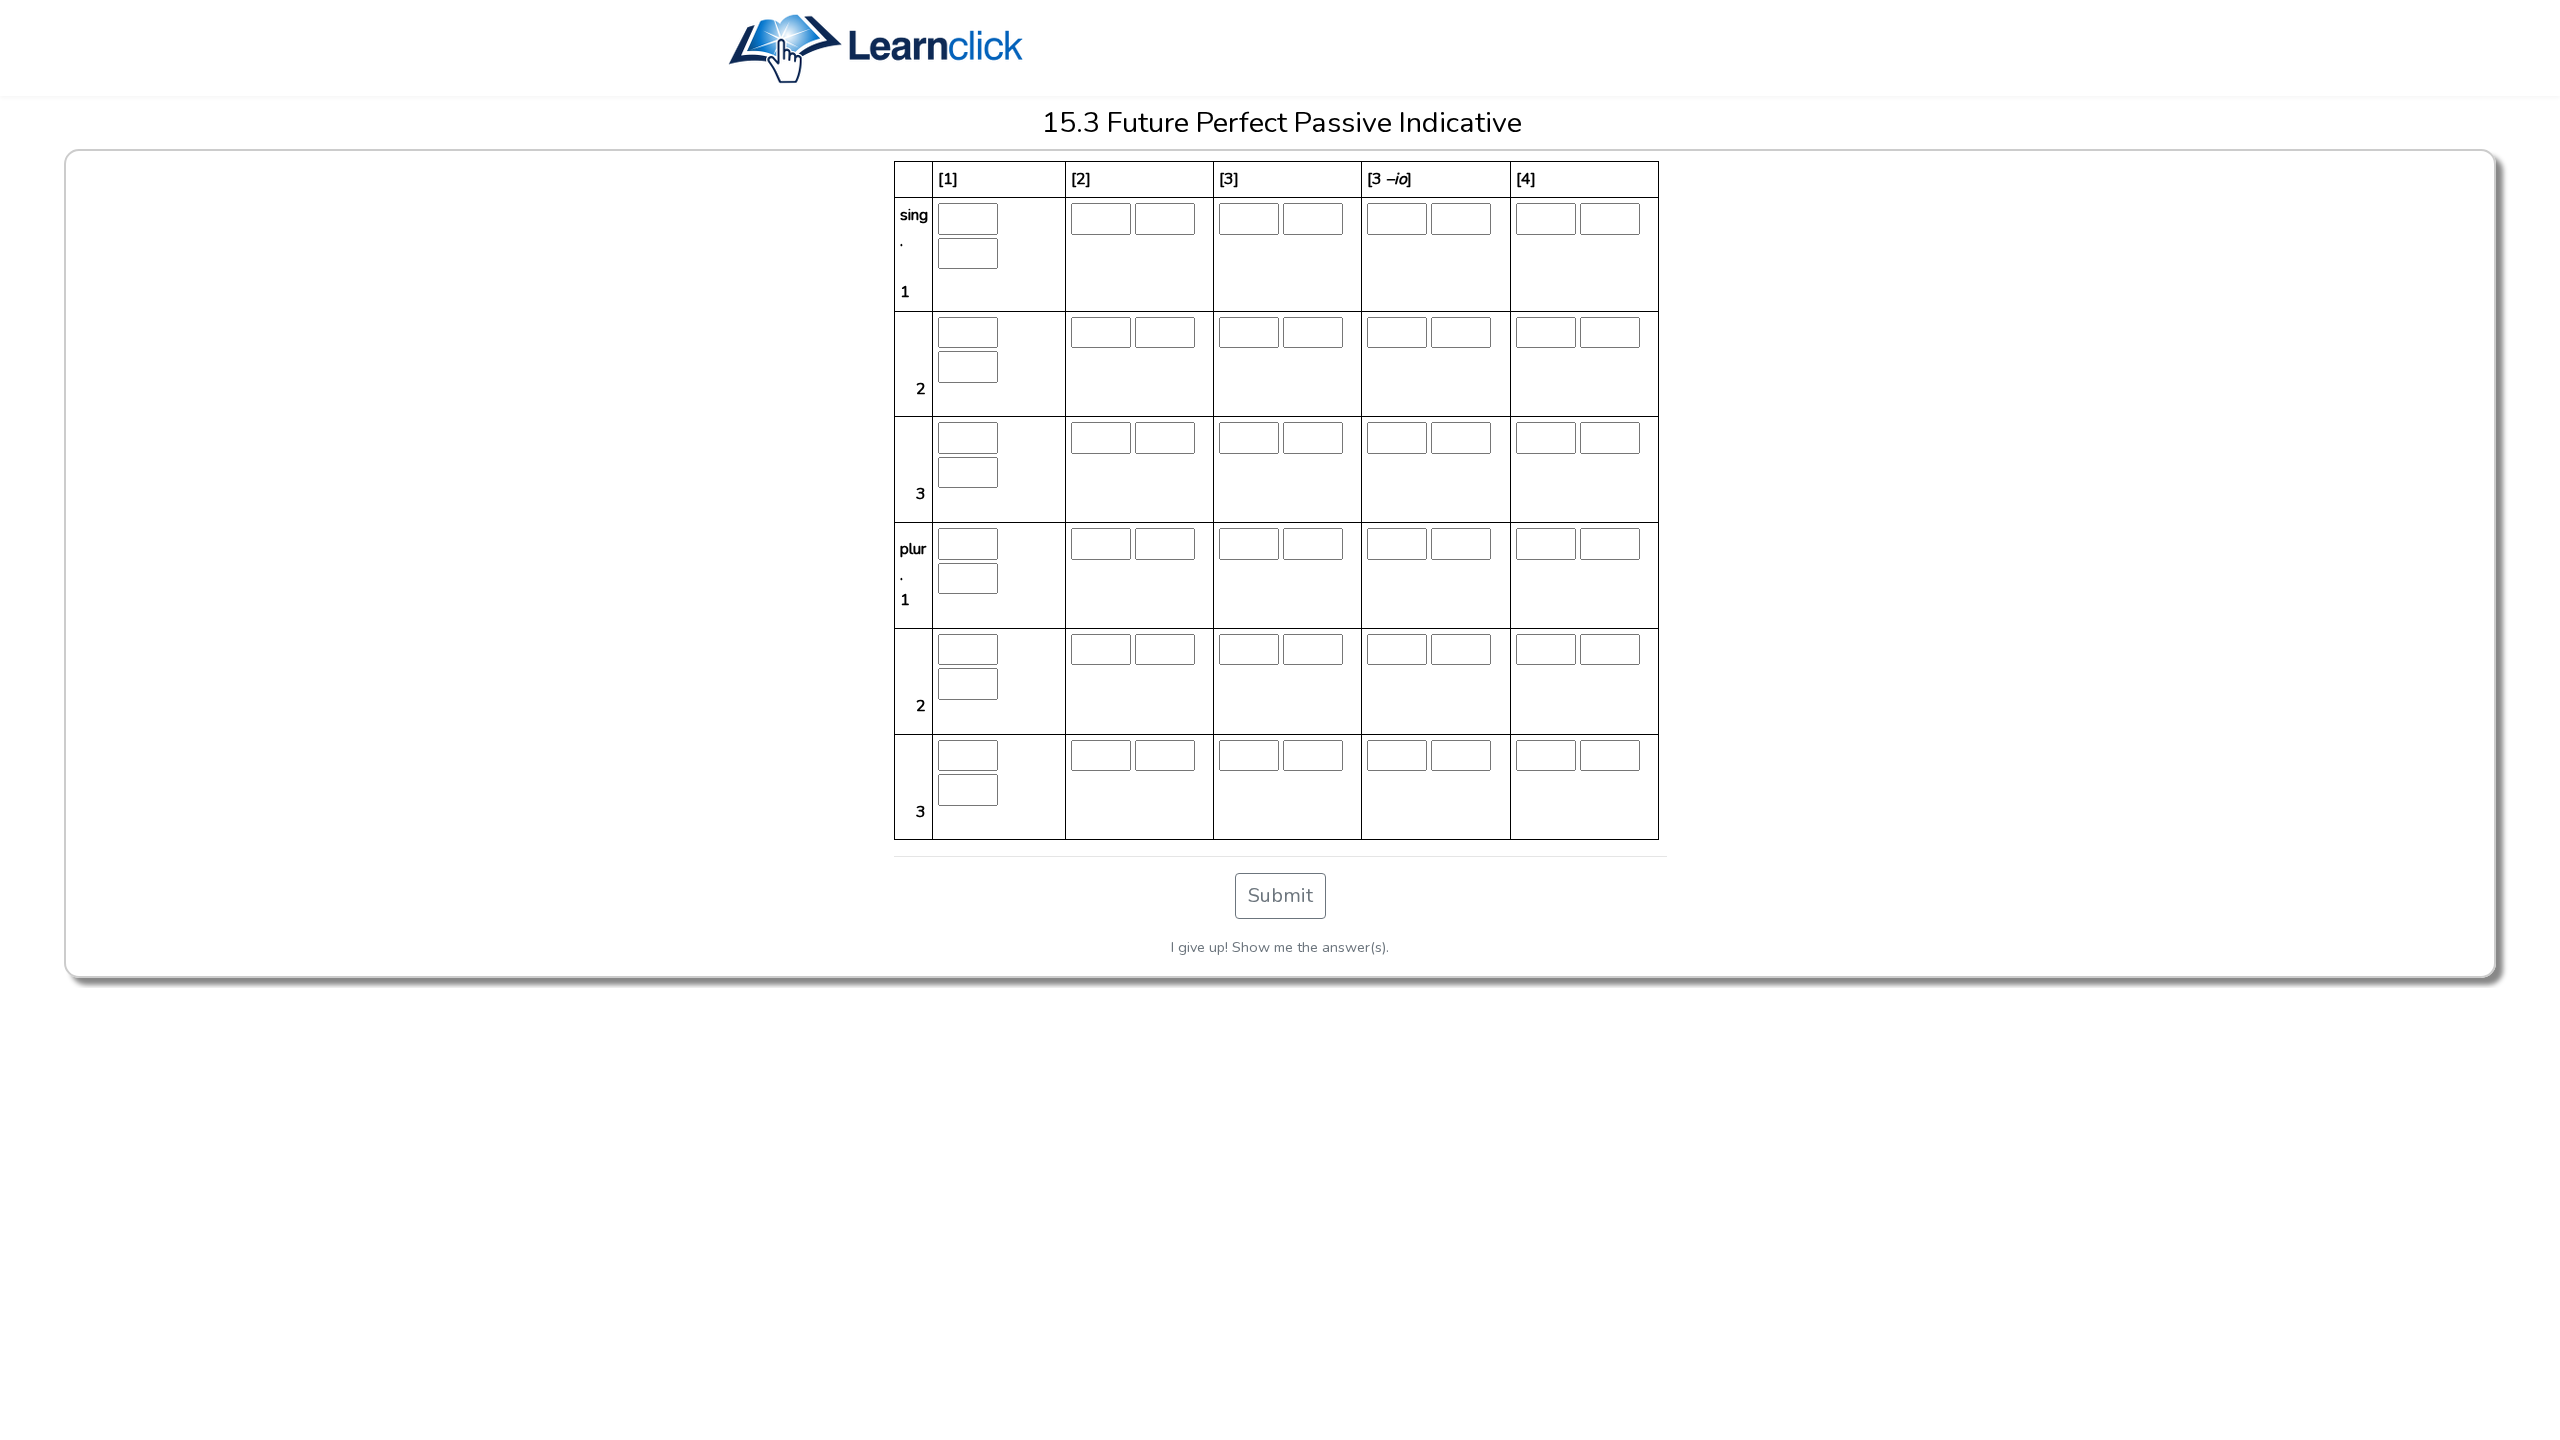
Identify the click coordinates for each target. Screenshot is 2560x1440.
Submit (1280, 895)
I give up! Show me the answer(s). (1280, 947)
